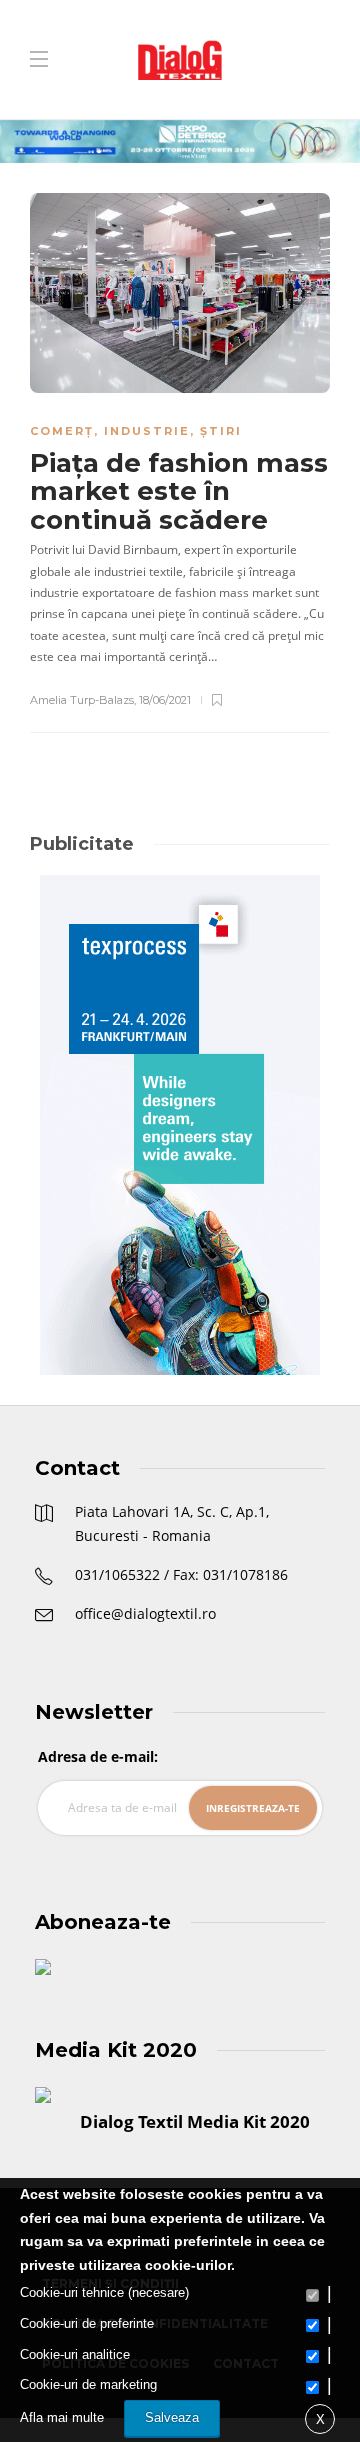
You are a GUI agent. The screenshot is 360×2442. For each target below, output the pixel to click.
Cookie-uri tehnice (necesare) (104, 2292)
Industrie (147, 431)
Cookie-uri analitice (75, 2354)
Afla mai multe (62, 2417)
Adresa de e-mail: (98, 1756)
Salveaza (172, 2417)
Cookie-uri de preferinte (87, 2323)
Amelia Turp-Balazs (82, 700)
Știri (221, 431)
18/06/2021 (165, 700)
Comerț (62, 431)
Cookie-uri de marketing (88, 2384)
